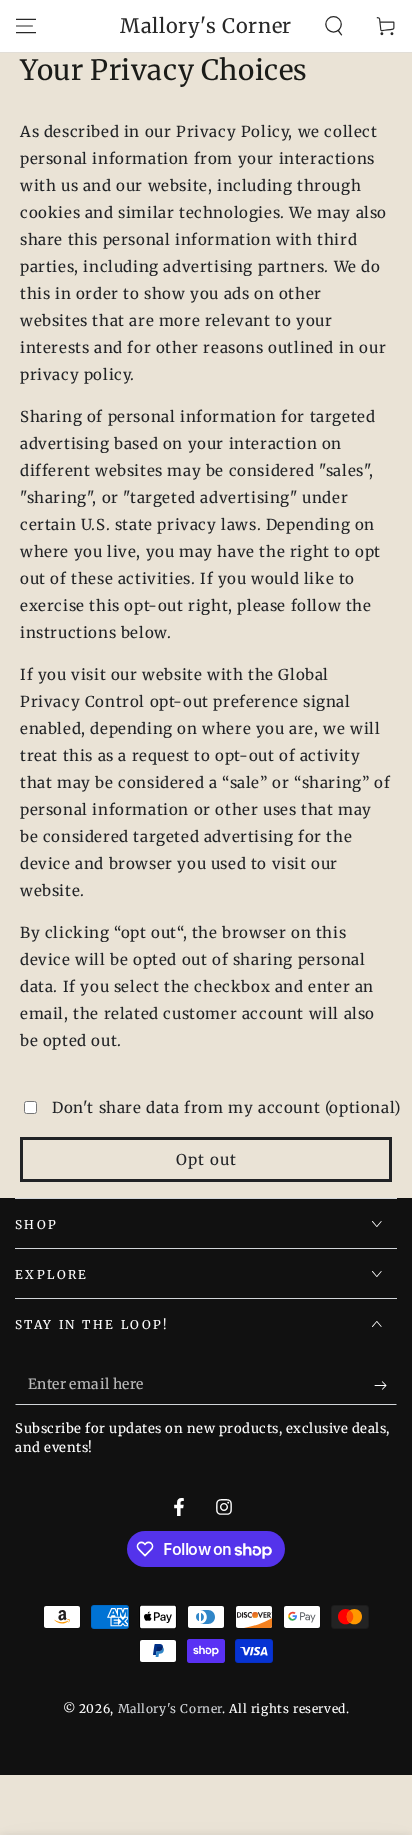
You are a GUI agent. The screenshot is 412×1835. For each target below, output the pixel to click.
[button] (334, 26)
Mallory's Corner (170, 1708)
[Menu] (26, 26)
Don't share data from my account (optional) (226, 1107)
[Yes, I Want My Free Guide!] (385, 1385)
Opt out (206, 1159)
